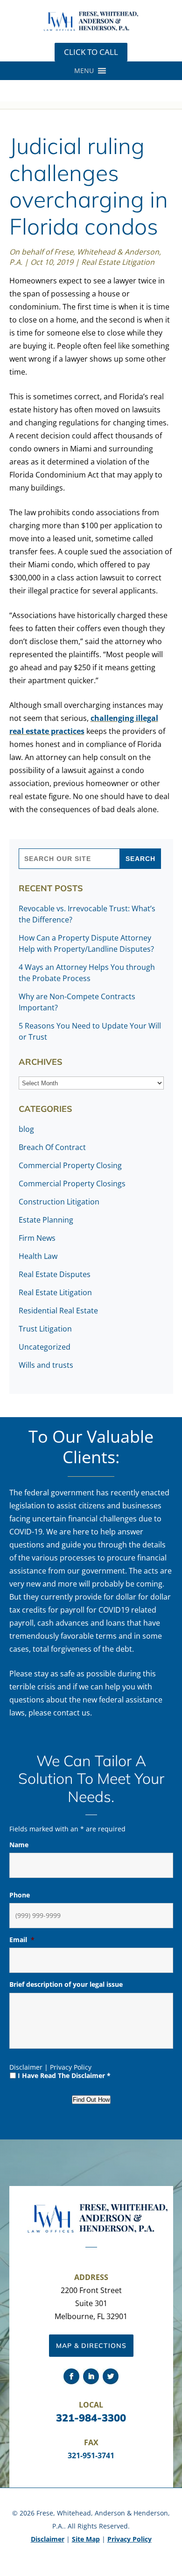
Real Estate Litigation (118, 262)
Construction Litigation (59, 1202)
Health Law (38, 1256)
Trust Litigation (45, 1329)
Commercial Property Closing (70, 1165)
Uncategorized (45, 1347)
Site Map (86, 2539)
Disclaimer (26, 2067)
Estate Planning (46, 1220)
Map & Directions (91, 2346)
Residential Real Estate (58, 1311)
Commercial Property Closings (72, 1184)
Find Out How (91, 2100)
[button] (84, 71)
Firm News (37, 1238)
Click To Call (91, 52)
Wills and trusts (46, 1365)
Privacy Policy (71, 2067)
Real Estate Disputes (55, 1274)
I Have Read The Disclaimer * (64, 2075)
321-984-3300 (91, 2418)
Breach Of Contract (52, 1147)
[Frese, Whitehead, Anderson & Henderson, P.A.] (91, 29)
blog (26, 1129)
